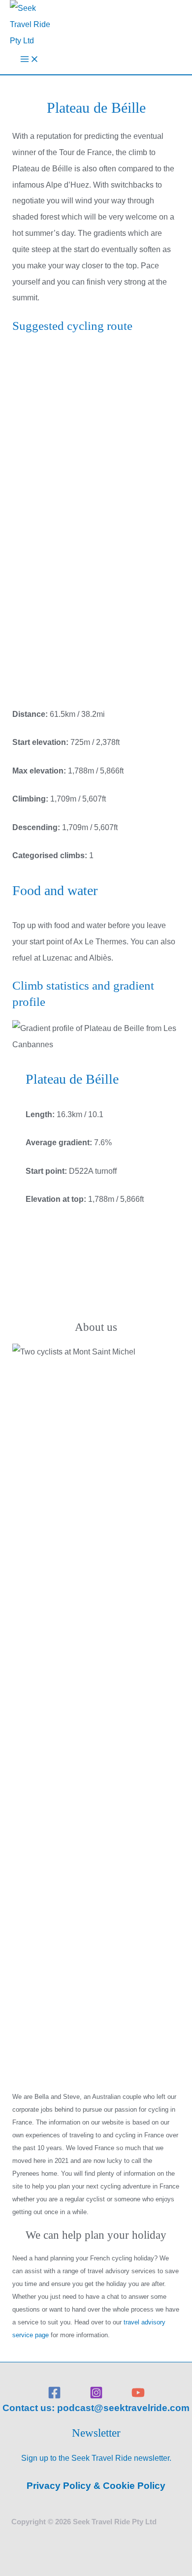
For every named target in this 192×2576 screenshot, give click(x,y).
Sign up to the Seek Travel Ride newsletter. (96, 2458)
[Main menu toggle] (30, 61)
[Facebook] (54, 2396)
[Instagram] (96, 2396)
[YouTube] (138, 2396)
